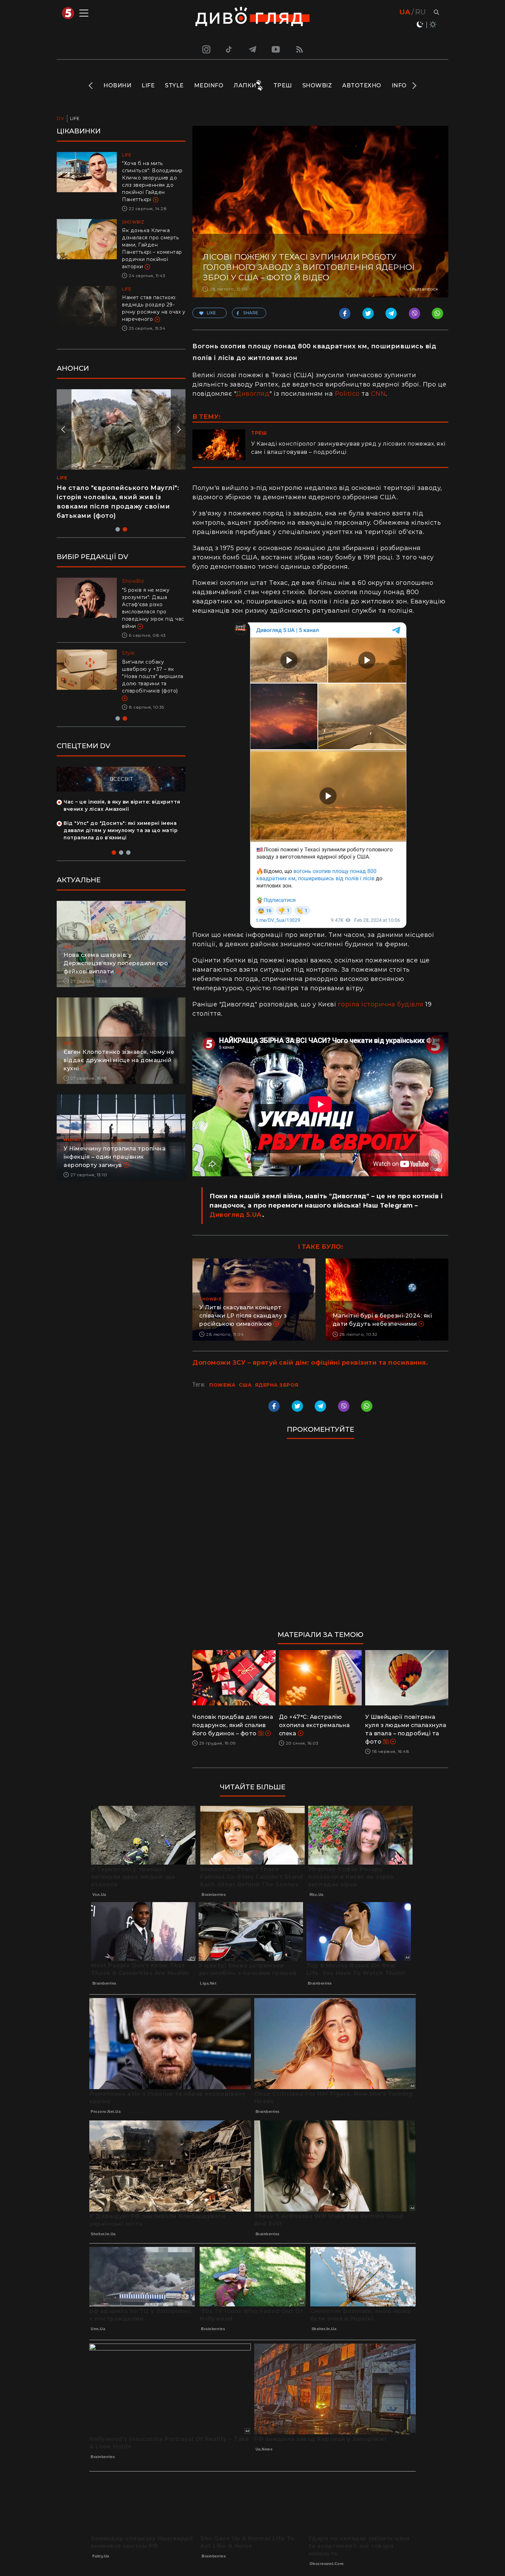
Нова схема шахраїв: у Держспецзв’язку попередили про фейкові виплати (116, 949)
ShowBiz (317, 85)
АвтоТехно (362, 85)
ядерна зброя (277, 1385)
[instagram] (205, 49)
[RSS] (300, 49)
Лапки (245, 85)
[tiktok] (229, 49)
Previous (91, 86)
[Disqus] (320, 1538)
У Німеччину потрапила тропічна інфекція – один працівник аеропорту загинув (115, 1142)
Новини (117, 85)
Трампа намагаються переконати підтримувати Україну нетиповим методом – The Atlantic (151, 669)
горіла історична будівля (381, 1004)
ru (420, 12)
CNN (378, 394)
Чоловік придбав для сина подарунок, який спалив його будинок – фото (233, 1725)
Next (414, 86)
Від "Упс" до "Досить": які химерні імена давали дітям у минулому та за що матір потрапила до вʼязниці (121, 816)
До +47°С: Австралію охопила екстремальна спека (315, 1725)
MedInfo (209, 85)
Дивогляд (253, 394)
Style (174, 85)
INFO (399, 85)
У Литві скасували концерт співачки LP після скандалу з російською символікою (243, 1316)
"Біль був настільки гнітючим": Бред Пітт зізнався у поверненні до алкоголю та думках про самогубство (153, 604)
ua (405, 12)
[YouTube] (276, 49)
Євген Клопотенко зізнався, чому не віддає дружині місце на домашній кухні (119, 1046)
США (245, 1385)
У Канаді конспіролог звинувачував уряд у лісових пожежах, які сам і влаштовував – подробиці (348, 448)
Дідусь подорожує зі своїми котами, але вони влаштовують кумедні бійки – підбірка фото (114, 497)
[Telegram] (252, 49)
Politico (347, 394)
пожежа (222, 1385)
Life (148, 85)
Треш (283, 85)
